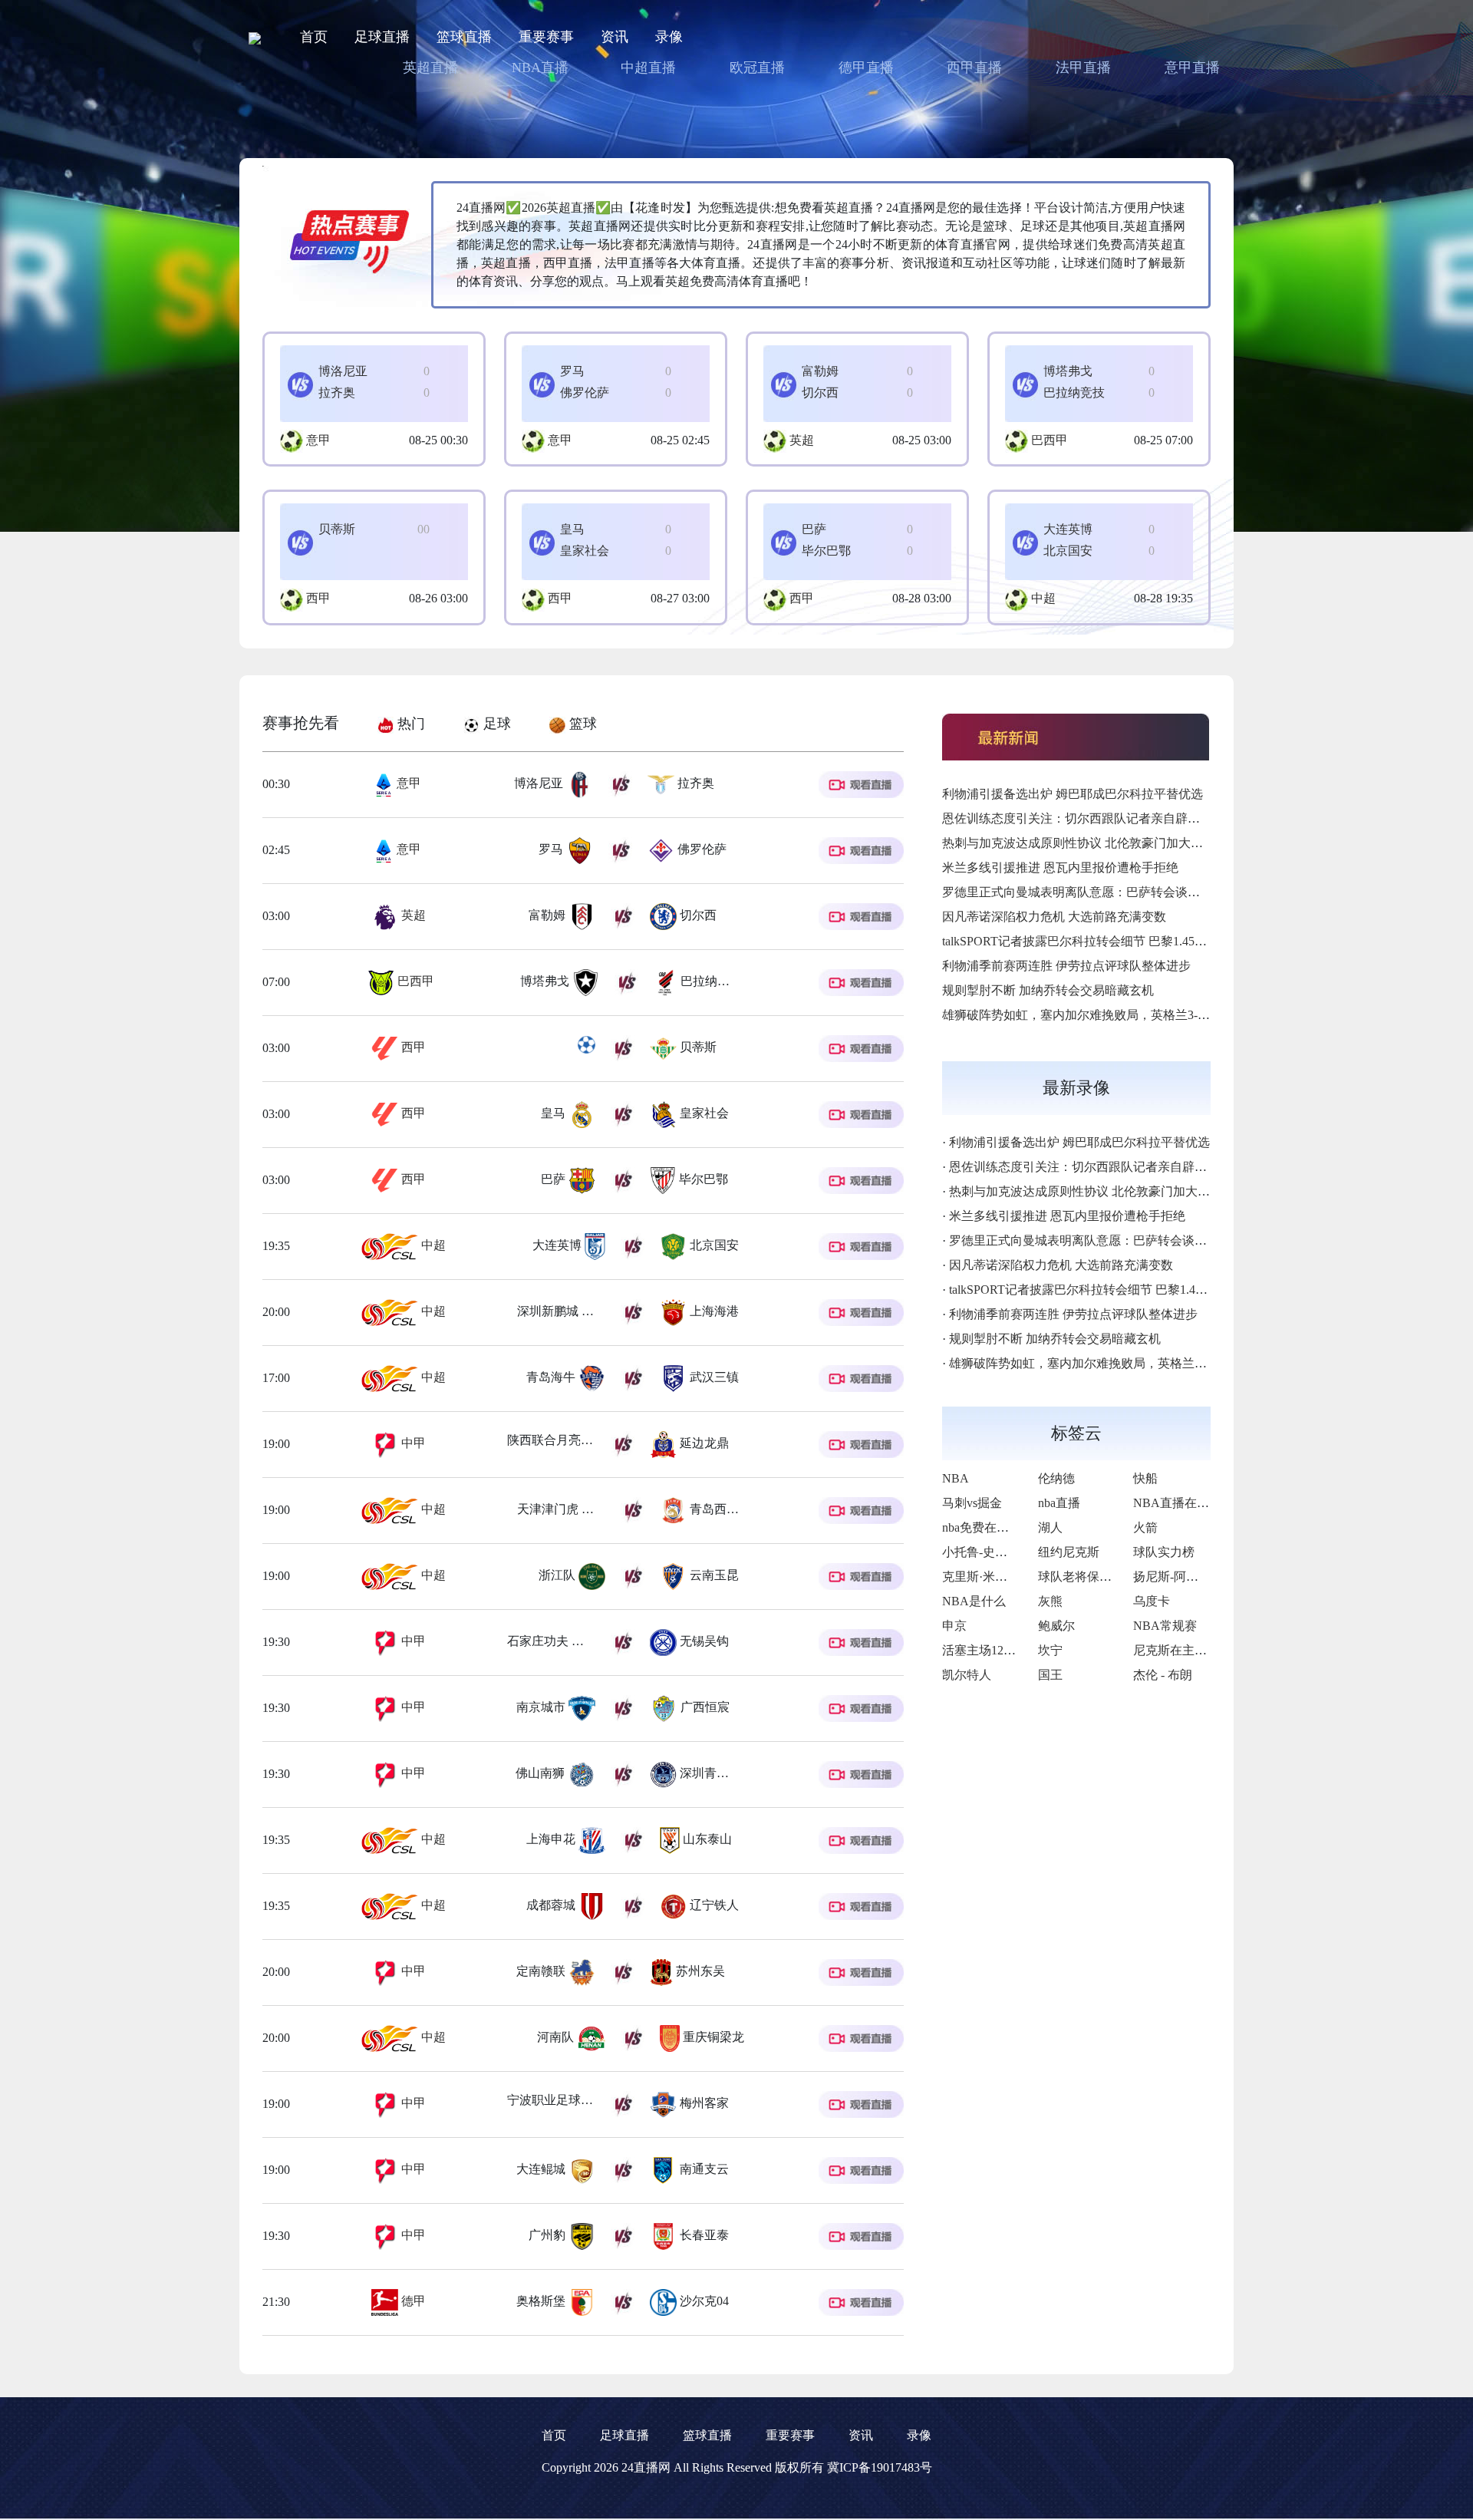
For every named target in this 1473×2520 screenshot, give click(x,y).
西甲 (318, 598)
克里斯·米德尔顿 (987, 1577)
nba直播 (1059, 1503)
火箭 (1145, 1527)
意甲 (318, 440)
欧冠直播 (757, 68)
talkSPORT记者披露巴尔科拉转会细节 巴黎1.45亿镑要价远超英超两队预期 (1142, 941)
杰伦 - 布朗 (1163, 1675)
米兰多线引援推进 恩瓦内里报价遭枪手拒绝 (1060, 867)
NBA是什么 (974, 1601)
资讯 (615, 37)
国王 (1050, 1675)
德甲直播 (866, 68)
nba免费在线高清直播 (1000, 1527)
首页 (314, 37)
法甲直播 (1083, 68)
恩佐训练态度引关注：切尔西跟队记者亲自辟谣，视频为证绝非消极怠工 (1139, 818)
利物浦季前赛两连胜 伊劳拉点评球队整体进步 (1066, 966)
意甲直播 (1192, 68)
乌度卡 (1152, 1601)
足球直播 (382, 37)
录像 (669, 37)
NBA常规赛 (1165, 1626)
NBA (956, 1478)
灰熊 (1050, 1601)
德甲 (412, 2301)
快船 (1145, 1478)
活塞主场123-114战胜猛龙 (1012, 1650)
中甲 (412, 1443)
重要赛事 (546, 37)
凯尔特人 (967, 1675)
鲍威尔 (1056, 1626)
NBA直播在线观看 (1183, 1503)
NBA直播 (540, 68)
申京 (954, 1626)
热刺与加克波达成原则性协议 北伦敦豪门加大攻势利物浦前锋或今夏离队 (1140, 843)
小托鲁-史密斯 (981, 1552)
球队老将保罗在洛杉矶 (1099, 1577)
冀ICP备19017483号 (880, 2467)
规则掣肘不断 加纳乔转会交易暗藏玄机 (1048, 990)
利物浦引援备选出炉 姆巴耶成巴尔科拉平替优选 (1073, 794)
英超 (802, 440)
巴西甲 (1050, 440)
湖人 (1050, 1527)
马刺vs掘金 (972, 1503)
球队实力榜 (1164, 1552)
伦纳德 (1056, 1478)
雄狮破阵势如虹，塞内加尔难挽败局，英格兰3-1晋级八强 (1097, 1015)
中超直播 (648, 68)
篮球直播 (464, 37)
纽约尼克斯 (1069, 1552)
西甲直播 (974, 68)
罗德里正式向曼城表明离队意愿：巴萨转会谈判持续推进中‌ (1102, 892)
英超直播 (430, 68)
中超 (1043, 598)
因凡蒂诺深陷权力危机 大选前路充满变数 (1054, 917)
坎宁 (1050, 1650)
